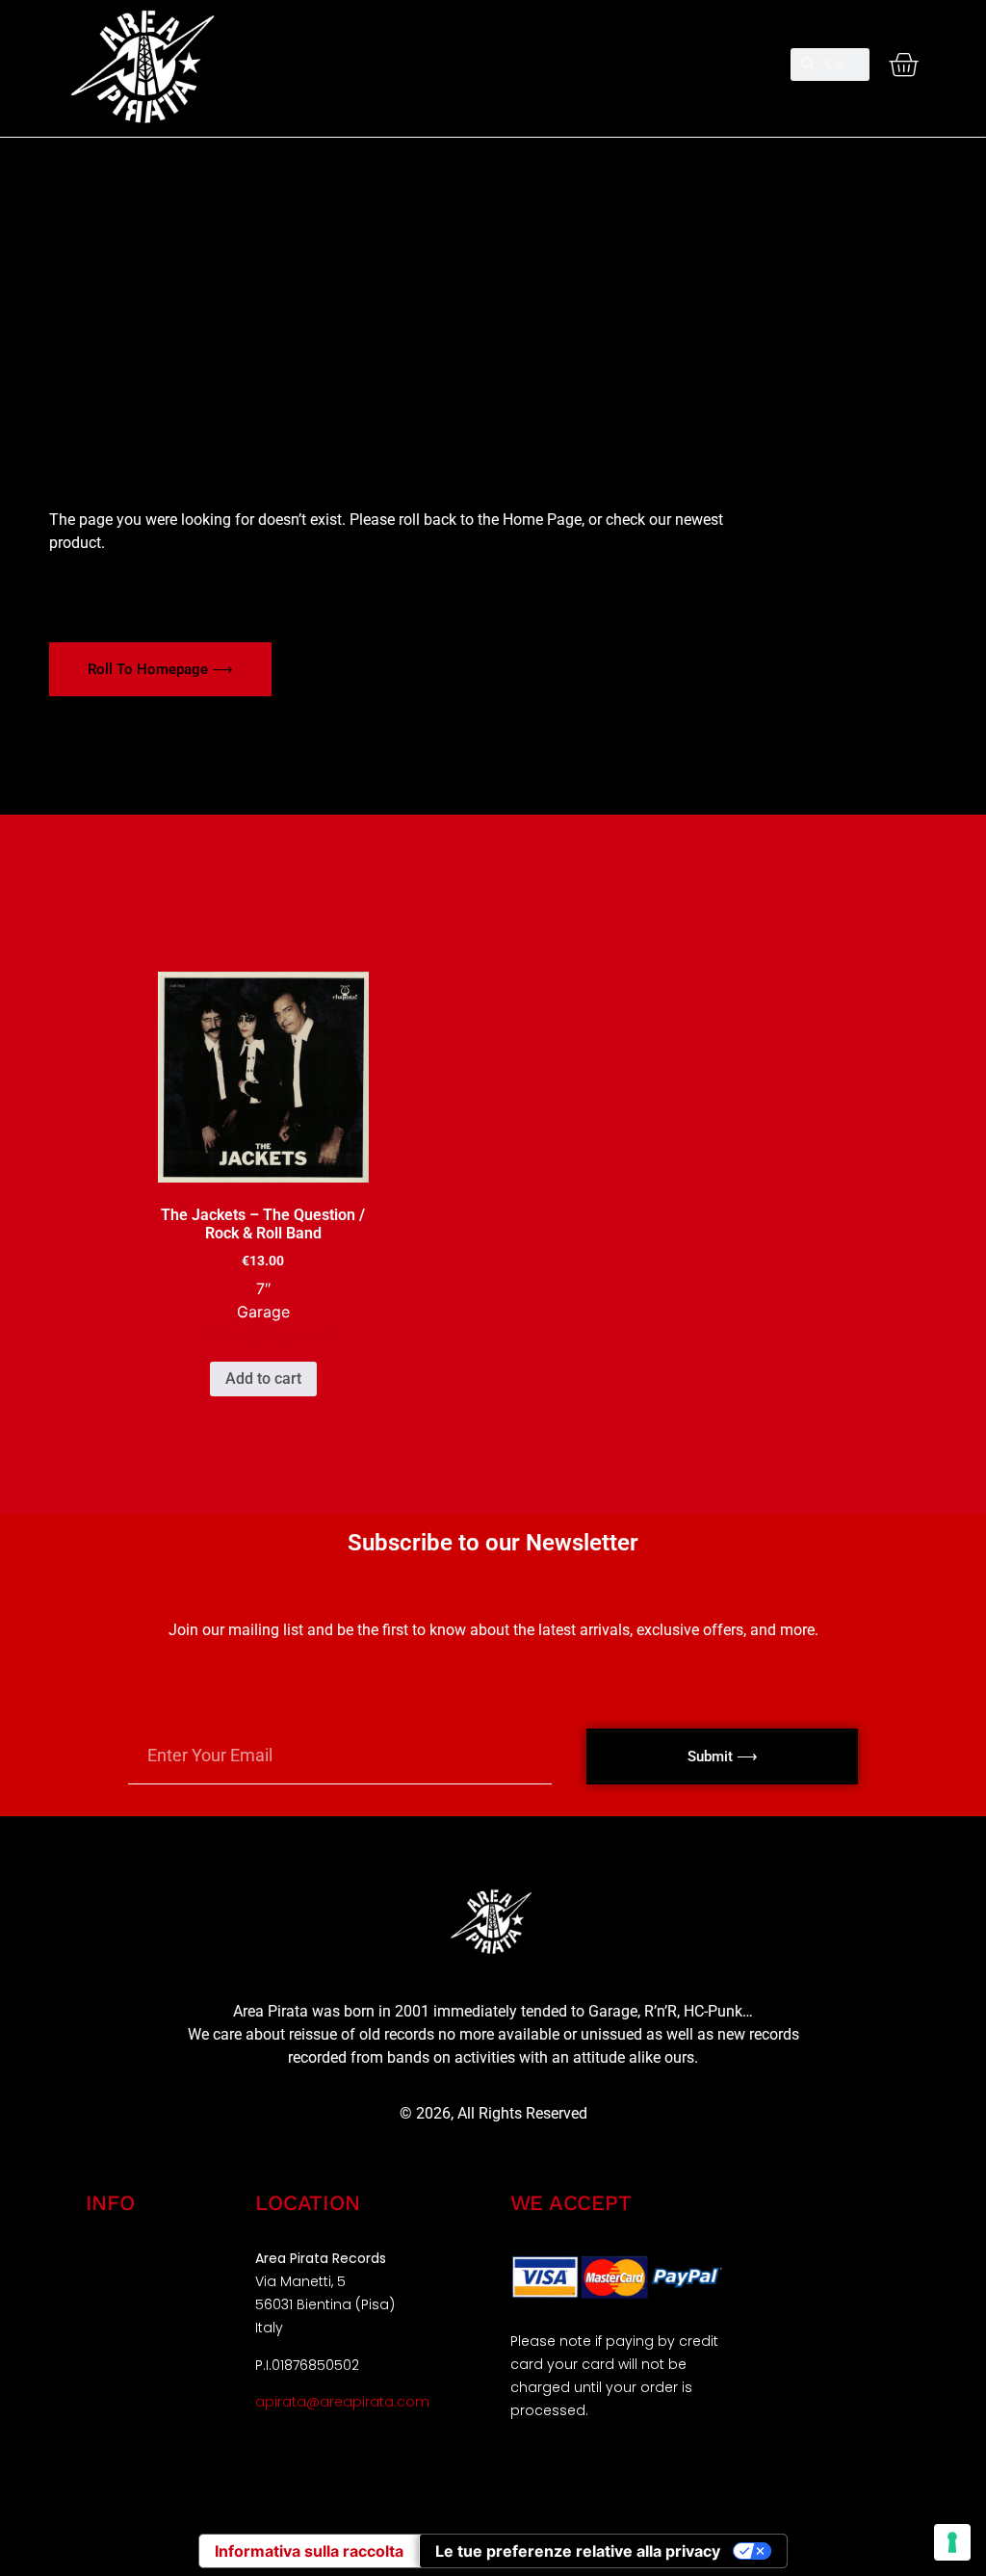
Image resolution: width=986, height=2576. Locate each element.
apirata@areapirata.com (342, 2402)
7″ (263, 1288)
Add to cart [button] (263, 1379)
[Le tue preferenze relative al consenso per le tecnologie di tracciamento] (952, 2542)
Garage (263, 1312)
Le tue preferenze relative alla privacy (578, 2551)
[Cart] (903, 65)
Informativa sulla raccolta (309, 2551)
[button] (493, 56)
